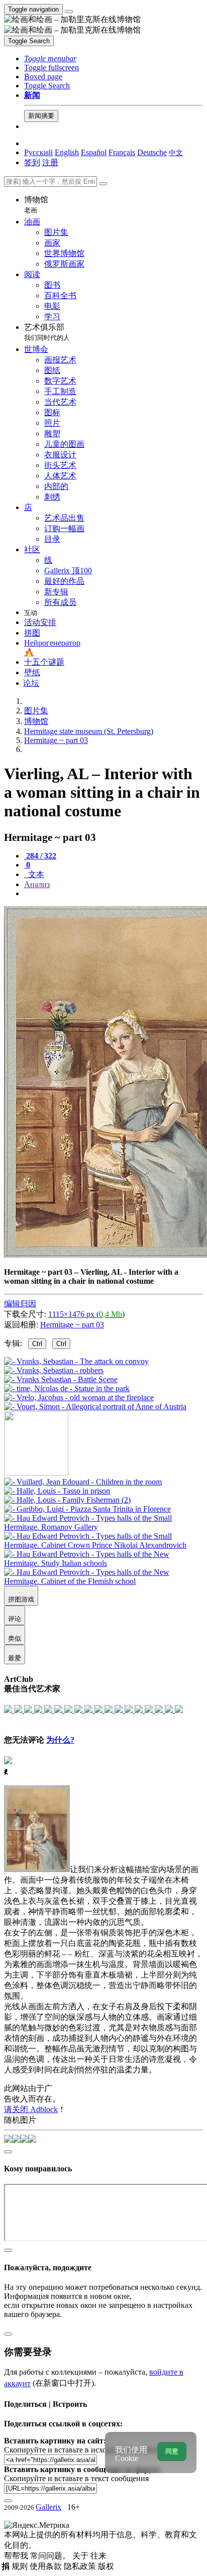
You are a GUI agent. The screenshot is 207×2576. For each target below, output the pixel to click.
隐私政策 (81, 2566)
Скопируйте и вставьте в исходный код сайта (82, 2450)
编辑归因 (20, 1304)
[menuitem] (176, 152)
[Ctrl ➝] (83, 1482)
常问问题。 (51, 2556)
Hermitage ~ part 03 (72, 1325)
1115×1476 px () (86, 1314)
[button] (50, 58)
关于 (81, 2556)
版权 (106, 2566)
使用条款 (47, 2566)
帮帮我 (17, 2556)
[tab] (40, 856)
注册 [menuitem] (50, 162)
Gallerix (48, 2507)
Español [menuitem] (94, 152)
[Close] (103, 184)
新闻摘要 (41, 116)
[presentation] (114, 894)
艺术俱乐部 (47, 332)
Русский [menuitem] (38, 152)
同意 (172, 2451)
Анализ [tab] (37, 884)
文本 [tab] (35, 874)
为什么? (60, 1740)
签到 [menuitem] (32, 162)
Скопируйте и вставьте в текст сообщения (76, 2478)
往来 (98, 2556)
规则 (21, 2566)
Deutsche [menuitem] (152, 152)
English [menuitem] (67, 152)
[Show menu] (69, 12)
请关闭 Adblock (31, 2109)
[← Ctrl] (95, 1406)
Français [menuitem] (122, 152)
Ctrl (37, 1344)
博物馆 (36, 205)
